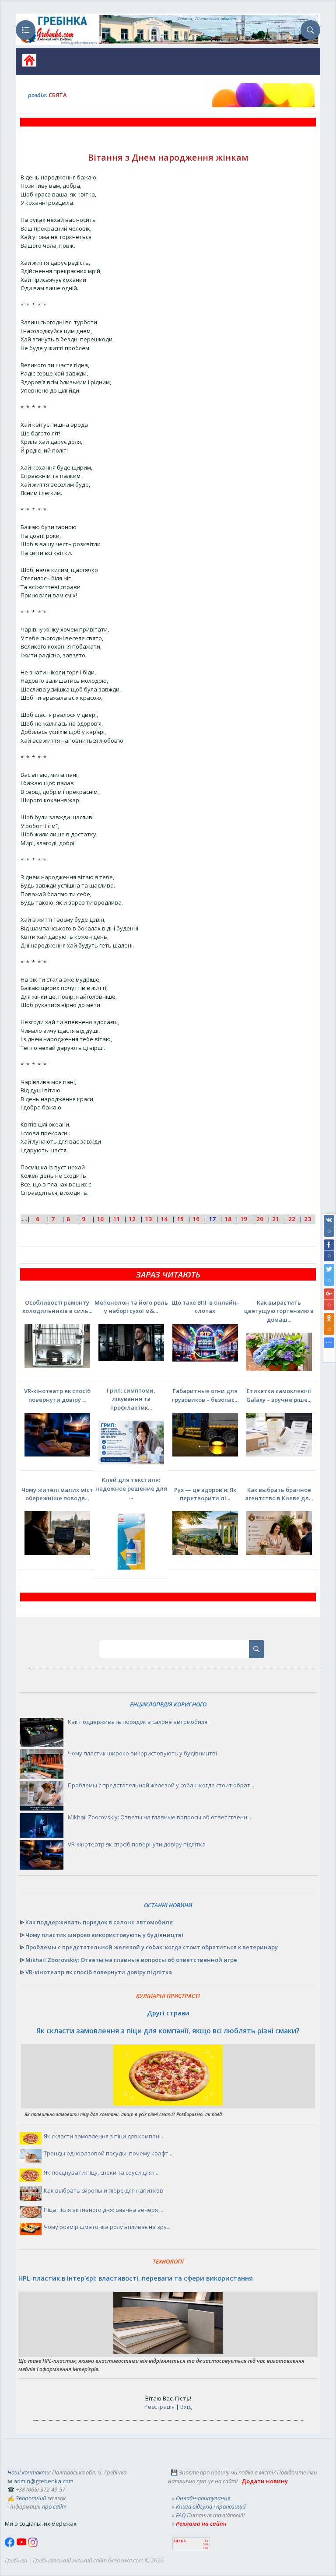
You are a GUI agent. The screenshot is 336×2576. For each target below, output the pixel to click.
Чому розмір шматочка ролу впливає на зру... (107, 2227)
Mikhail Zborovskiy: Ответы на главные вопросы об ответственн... (159, 1817)
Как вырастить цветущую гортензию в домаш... (279, 1311)
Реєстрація (159, 2407)
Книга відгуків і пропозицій (211, 2506)
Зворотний (31, 2498)
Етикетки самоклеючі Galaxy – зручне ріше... (279, 1395)
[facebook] (10, 2545)
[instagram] (33, 2545)
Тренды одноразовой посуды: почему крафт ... (109, 2153)
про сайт (54, 2506)
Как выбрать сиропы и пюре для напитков (103, 2190)
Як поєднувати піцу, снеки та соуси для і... (101, 2172)
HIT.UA (180, 2541)
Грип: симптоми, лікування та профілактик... (131, 1399)
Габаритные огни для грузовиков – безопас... (205, 1395)
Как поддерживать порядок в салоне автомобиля (138, 1722)
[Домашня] (26, 63)
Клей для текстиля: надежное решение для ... (131, 1488)
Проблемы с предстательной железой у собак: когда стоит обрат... (161, 1785)
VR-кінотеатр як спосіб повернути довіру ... (57, 1395)
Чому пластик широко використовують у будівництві (142, 1753)
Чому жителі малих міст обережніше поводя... (57, 1494)
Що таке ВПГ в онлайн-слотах (205, 1307)
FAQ (181, 2515)
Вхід (186, 2407)
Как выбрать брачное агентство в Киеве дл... (279, 1494)
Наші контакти (28, 2472)
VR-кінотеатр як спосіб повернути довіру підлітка (137, 1844)
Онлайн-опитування (203, 2498)
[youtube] (22, 2545)
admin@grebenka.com (44, 2481)
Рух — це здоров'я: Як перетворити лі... (205, 1494)
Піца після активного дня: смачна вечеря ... (103, 2210)
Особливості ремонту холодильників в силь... (57, 1307)
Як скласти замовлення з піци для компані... (104, 2136)
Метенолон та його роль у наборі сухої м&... (131, 1307)
